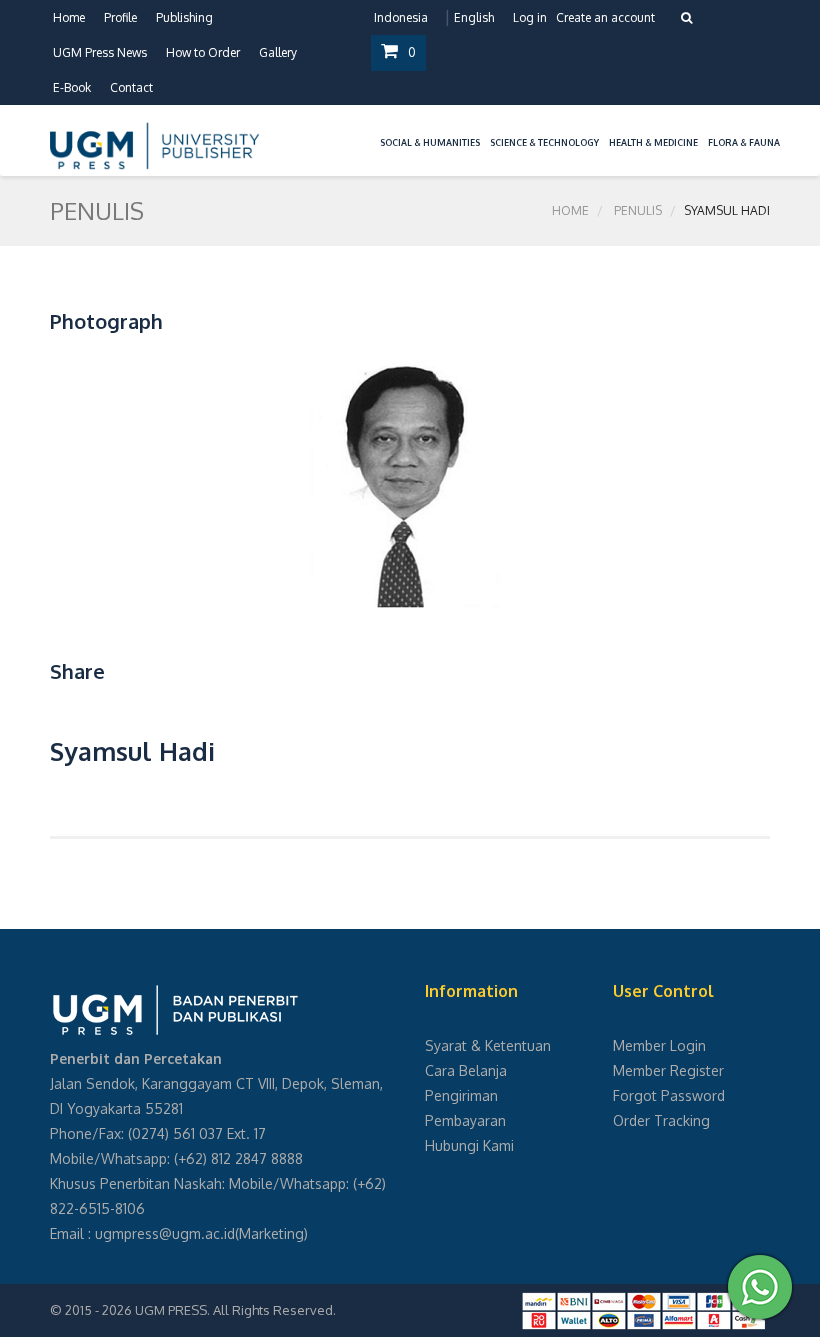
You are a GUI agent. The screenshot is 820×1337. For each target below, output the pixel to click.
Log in (530, 17)
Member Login (659, 1045)
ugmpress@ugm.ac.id (165, 1233)
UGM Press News (100, 52)
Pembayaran (465, 1120)
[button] (370, 130)
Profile (120, 17)
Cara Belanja (466, 1070)
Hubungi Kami (469, 1145)
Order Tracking (661, 1120)
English (474, 17)
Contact (131, 87)
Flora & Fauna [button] (744, 142)
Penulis (638, 210)
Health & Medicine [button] (653, 142)
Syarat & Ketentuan (488, 1045)
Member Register (668, 1070)
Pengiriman (461, 1095)
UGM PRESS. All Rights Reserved (234, 1310)
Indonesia (401, 17)
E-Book (72, 87)
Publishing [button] (184, 17)
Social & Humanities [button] (430, 142)
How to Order (203, 52)
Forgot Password (669, 1095)
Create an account (605, 17)
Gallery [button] (278, 52)
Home (69, 17)
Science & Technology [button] (544, 142)
